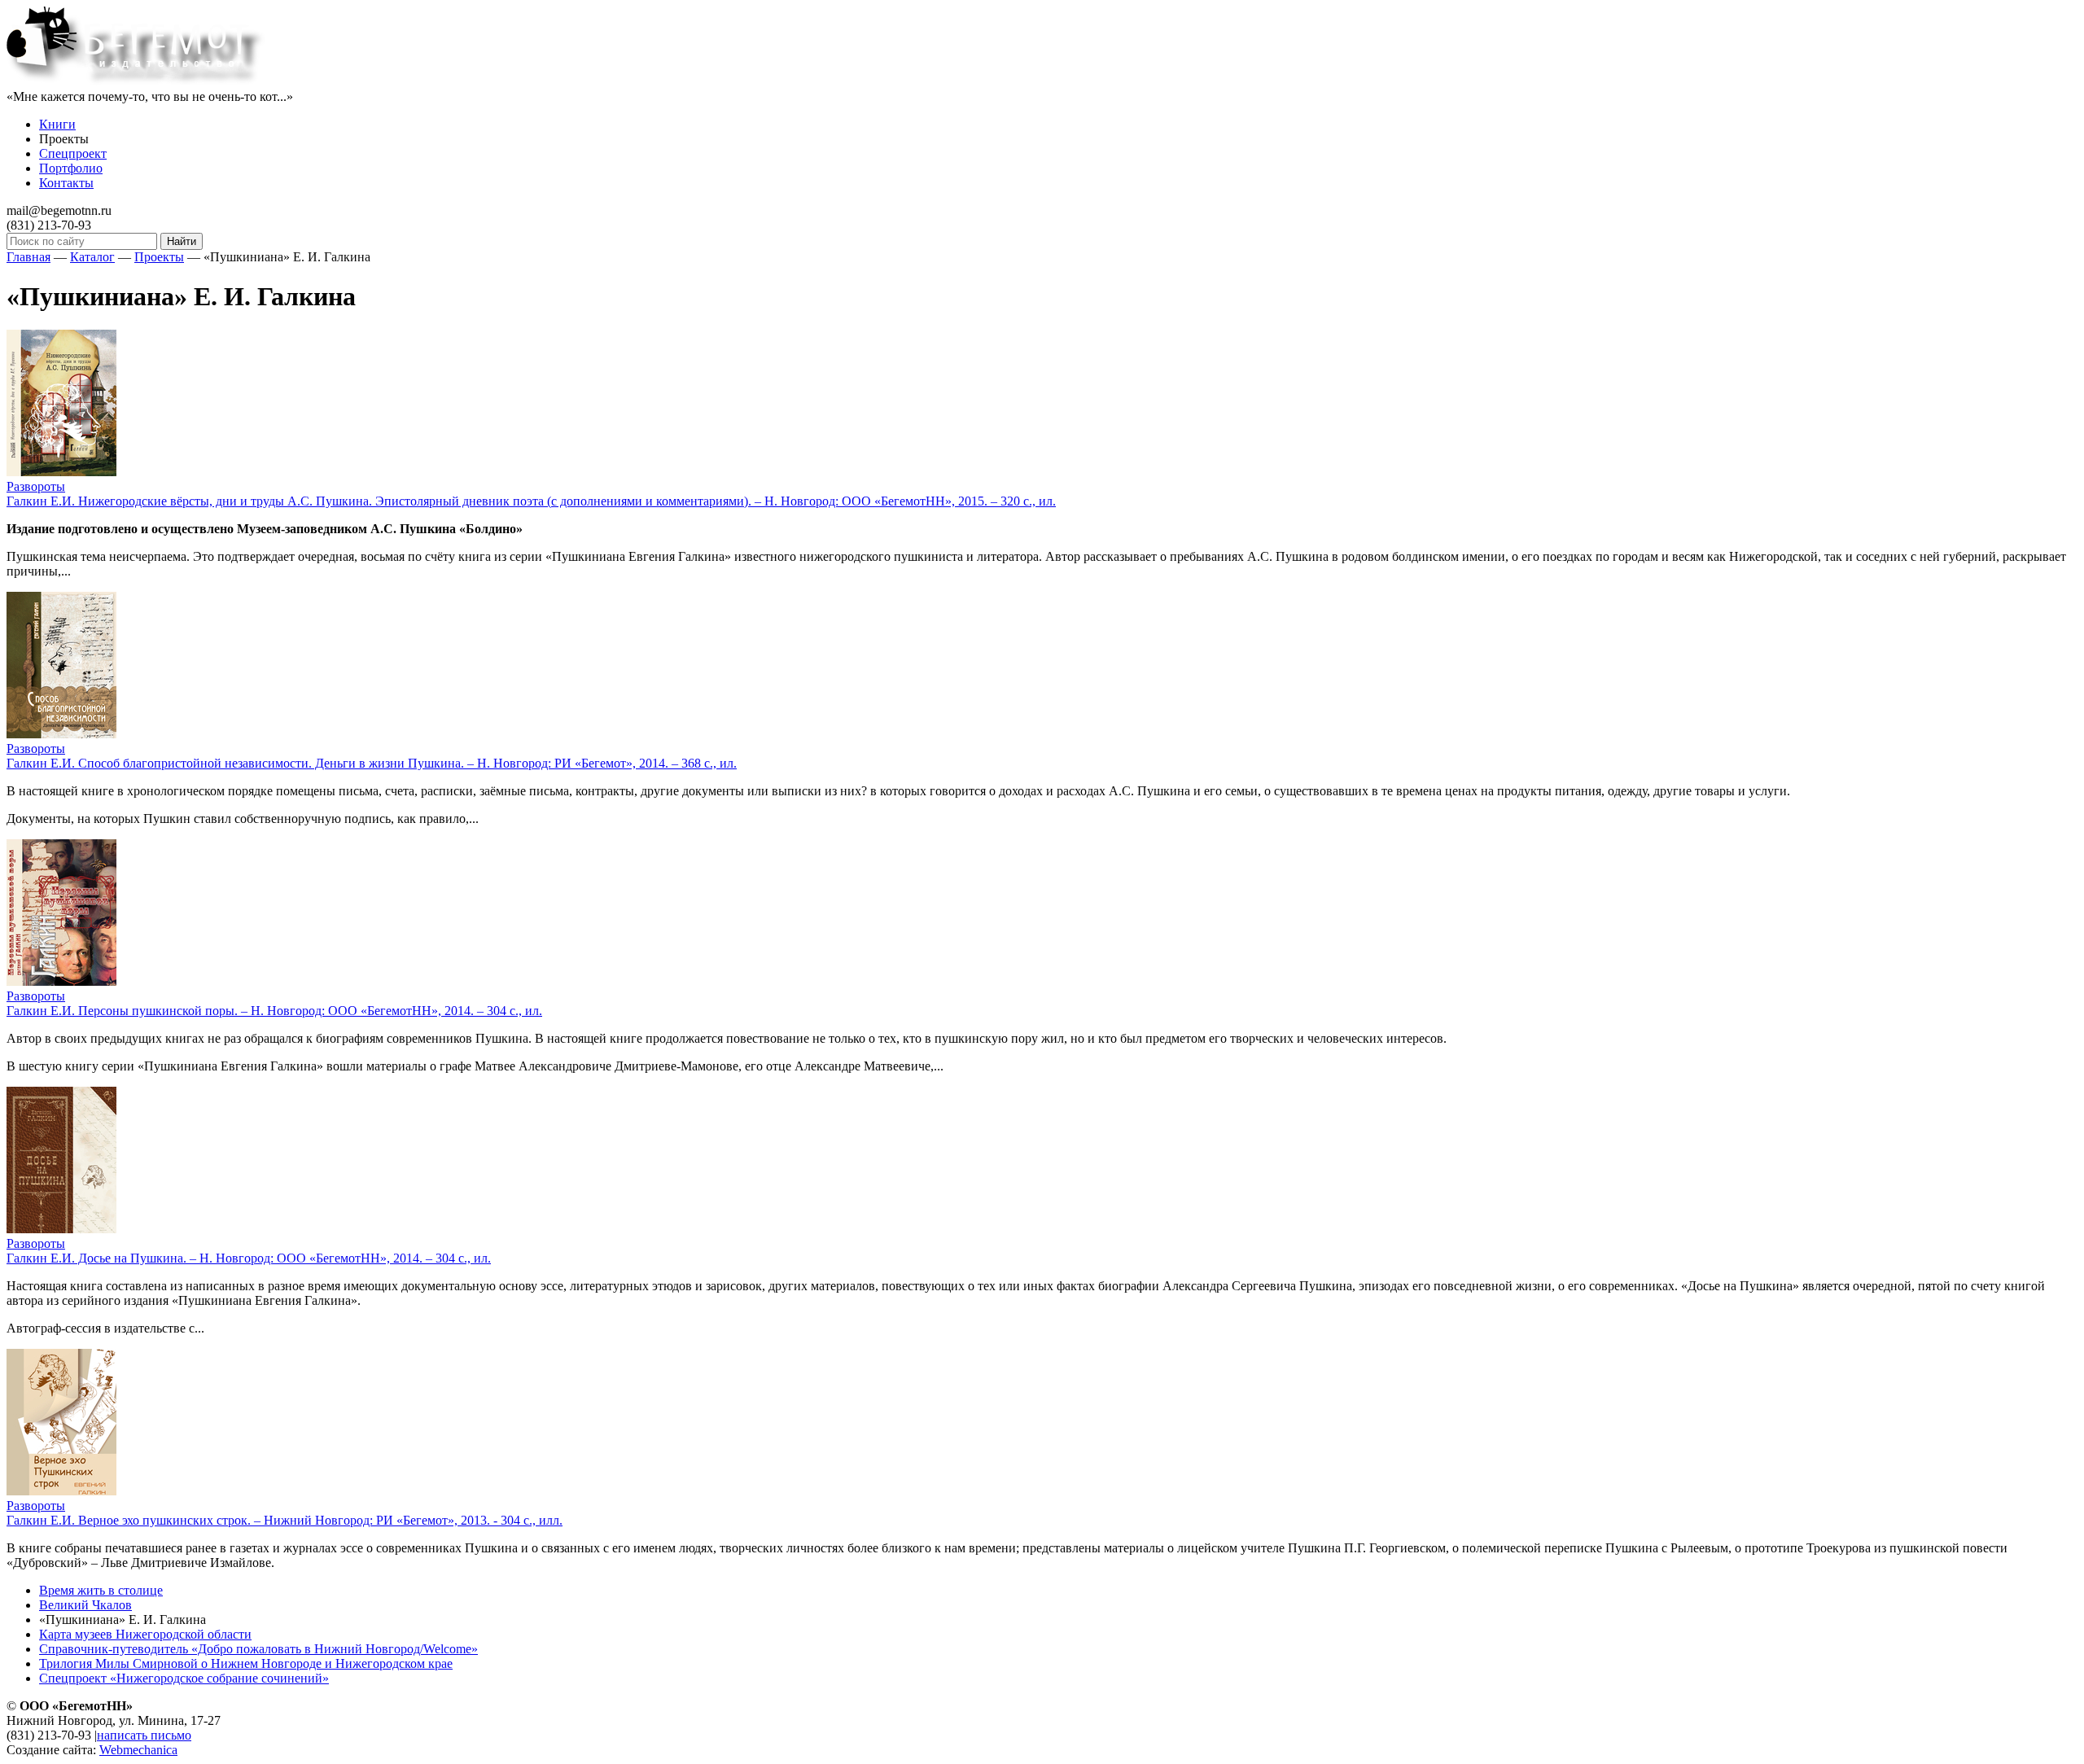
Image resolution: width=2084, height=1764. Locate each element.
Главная (28, 257)
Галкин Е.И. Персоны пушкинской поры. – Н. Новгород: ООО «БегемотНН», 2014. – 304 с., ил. (274, 1011)
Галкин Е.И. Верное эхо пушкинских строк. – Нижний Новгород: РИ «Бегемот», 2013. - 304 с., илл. (285, 1520)
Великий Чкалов (85, 1605)
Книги (57, 124)
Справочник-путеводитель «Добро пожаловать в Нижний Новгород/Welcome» (258, 1649)
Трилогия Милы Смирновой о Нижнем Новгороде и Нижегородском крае (246, 1663)
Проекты (159, 257)
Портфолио (71, 168)
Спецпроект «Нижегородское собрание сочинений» (184, 1678)
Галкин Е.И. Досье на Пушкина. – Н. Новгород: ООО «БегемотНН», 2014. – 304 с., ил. (249, 1258)
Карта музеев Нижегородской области (145, 1634)
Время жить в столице (101, 1590)
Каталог (92, 257)
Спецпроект (73, 153)
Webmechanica (138, 1750)
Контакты (66, 183)
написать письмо (144, 1735)
